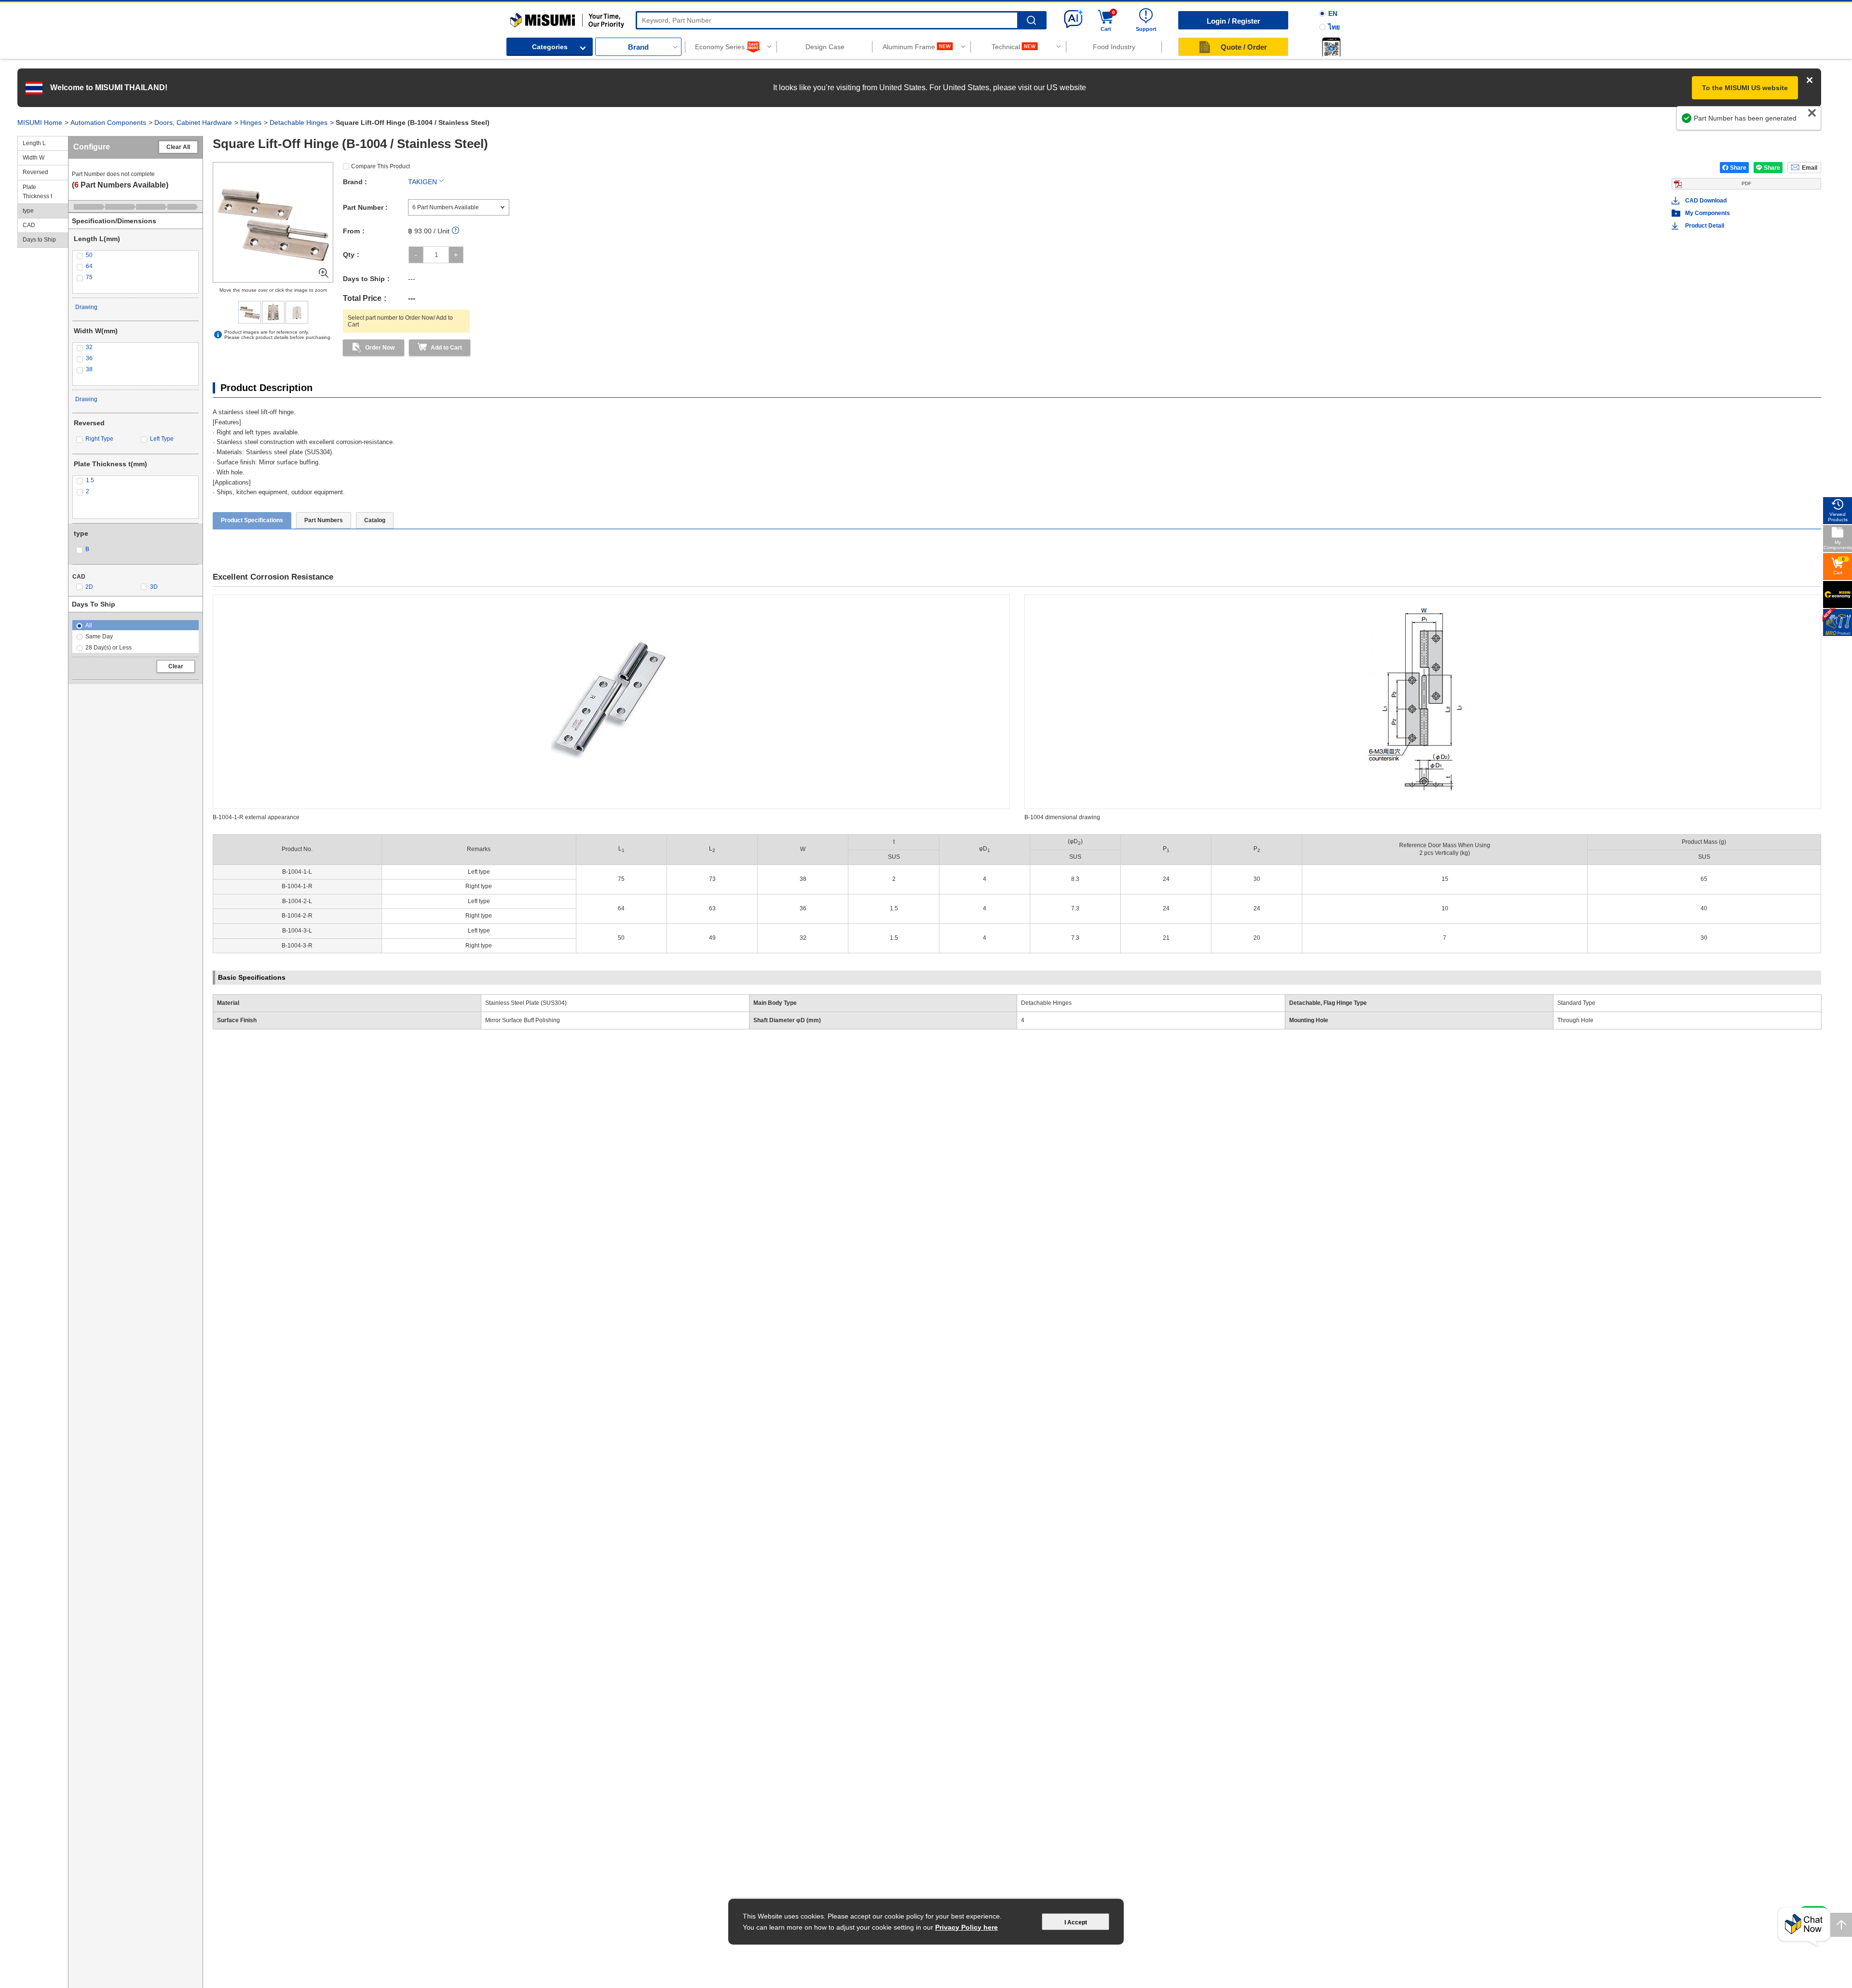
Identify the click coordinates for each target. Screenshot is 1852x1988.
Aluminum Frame (909, 47)
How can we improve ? (1777, 123)
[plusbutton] (456, 255)
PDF (1746, 183)
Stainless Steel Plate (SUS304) (526, 1003)
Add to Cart (446, 348)
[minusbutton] (416, 255)
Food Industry (1114, 47)
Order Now (380, 348)
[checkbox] (136, 255)
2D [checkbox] (89, 587)
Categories (550, 47)
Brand (638, 47)
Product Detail (1705, 226)
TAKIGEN (422, 182)
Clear (176, 666)
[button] (1331, 47)
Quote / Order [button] (1244, 47)
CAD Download (1706, 201)
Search (1031, 20)
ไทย (1334, 27)
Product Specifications (252, 520)
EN (1333, 14)
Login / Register (1233, 21)
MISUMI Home (40, 122)
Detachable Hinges (299, 122)
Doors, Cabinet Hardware (193, 122)
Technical (1006, 47)
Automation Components (108, 122)
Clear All (178, 147)
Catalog (375, 520)
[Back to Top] (1841, 1925)
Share (1738, 168)
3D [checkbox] (154, 587)
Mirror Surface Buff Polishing (523, 1020)
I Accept (1076, 1922)
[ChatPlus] (1804, 1927)
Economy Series (720, 47)
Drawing (86, 307)
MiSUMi (519, 17)
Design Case (825, 47)
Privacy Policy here (967, 1927)
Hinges (251, 122)
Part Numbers (324, 520)
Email (1810, 168)
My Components (1708, 213)
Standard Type (1576, 1003)
